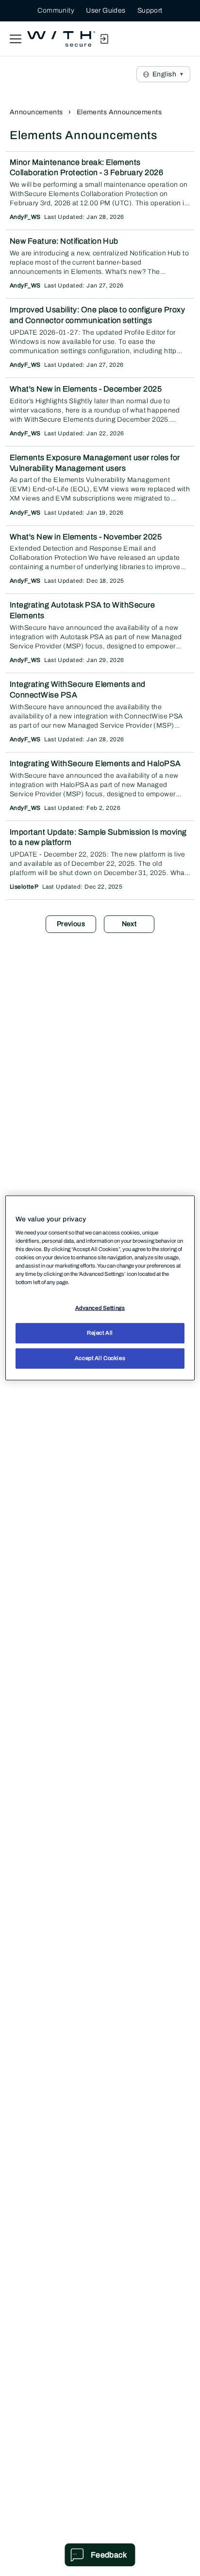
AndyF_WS (25, 217)
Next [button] (129, 924)
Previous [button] (71, 924)
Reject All (100, 1333)
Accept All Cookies (100, 1358)
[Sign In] (104, 39)
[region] (100, 1288)
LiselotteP (24, 887)
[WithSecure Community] (61, 39)
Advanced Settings (100, 1308)
